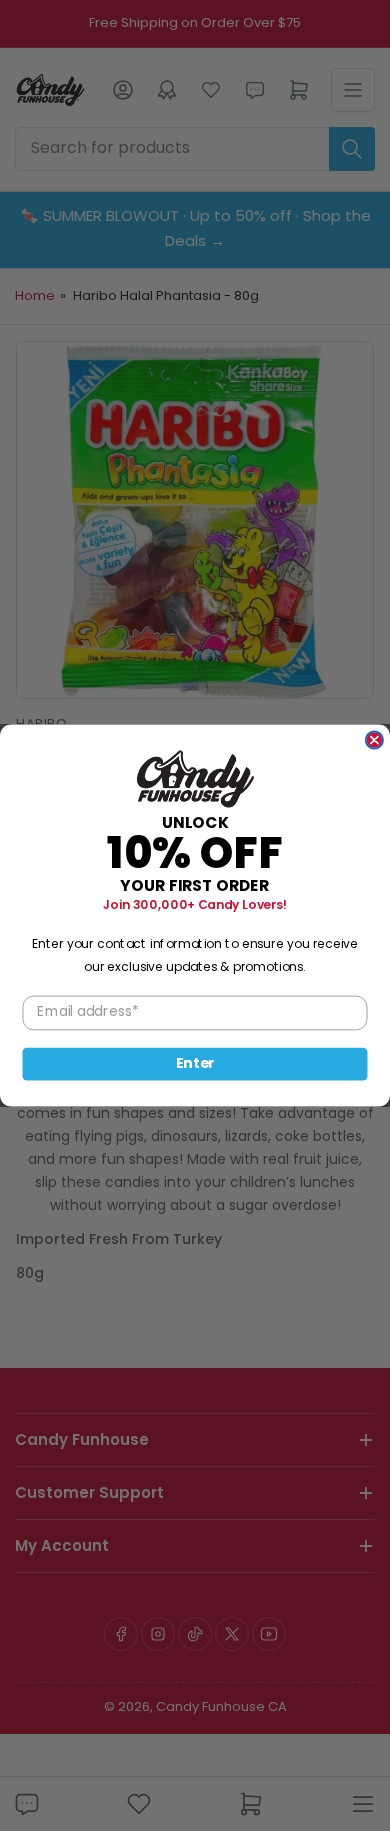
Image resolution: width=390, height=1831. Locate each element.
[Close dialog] (374, 739)
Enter (195, 1064)
